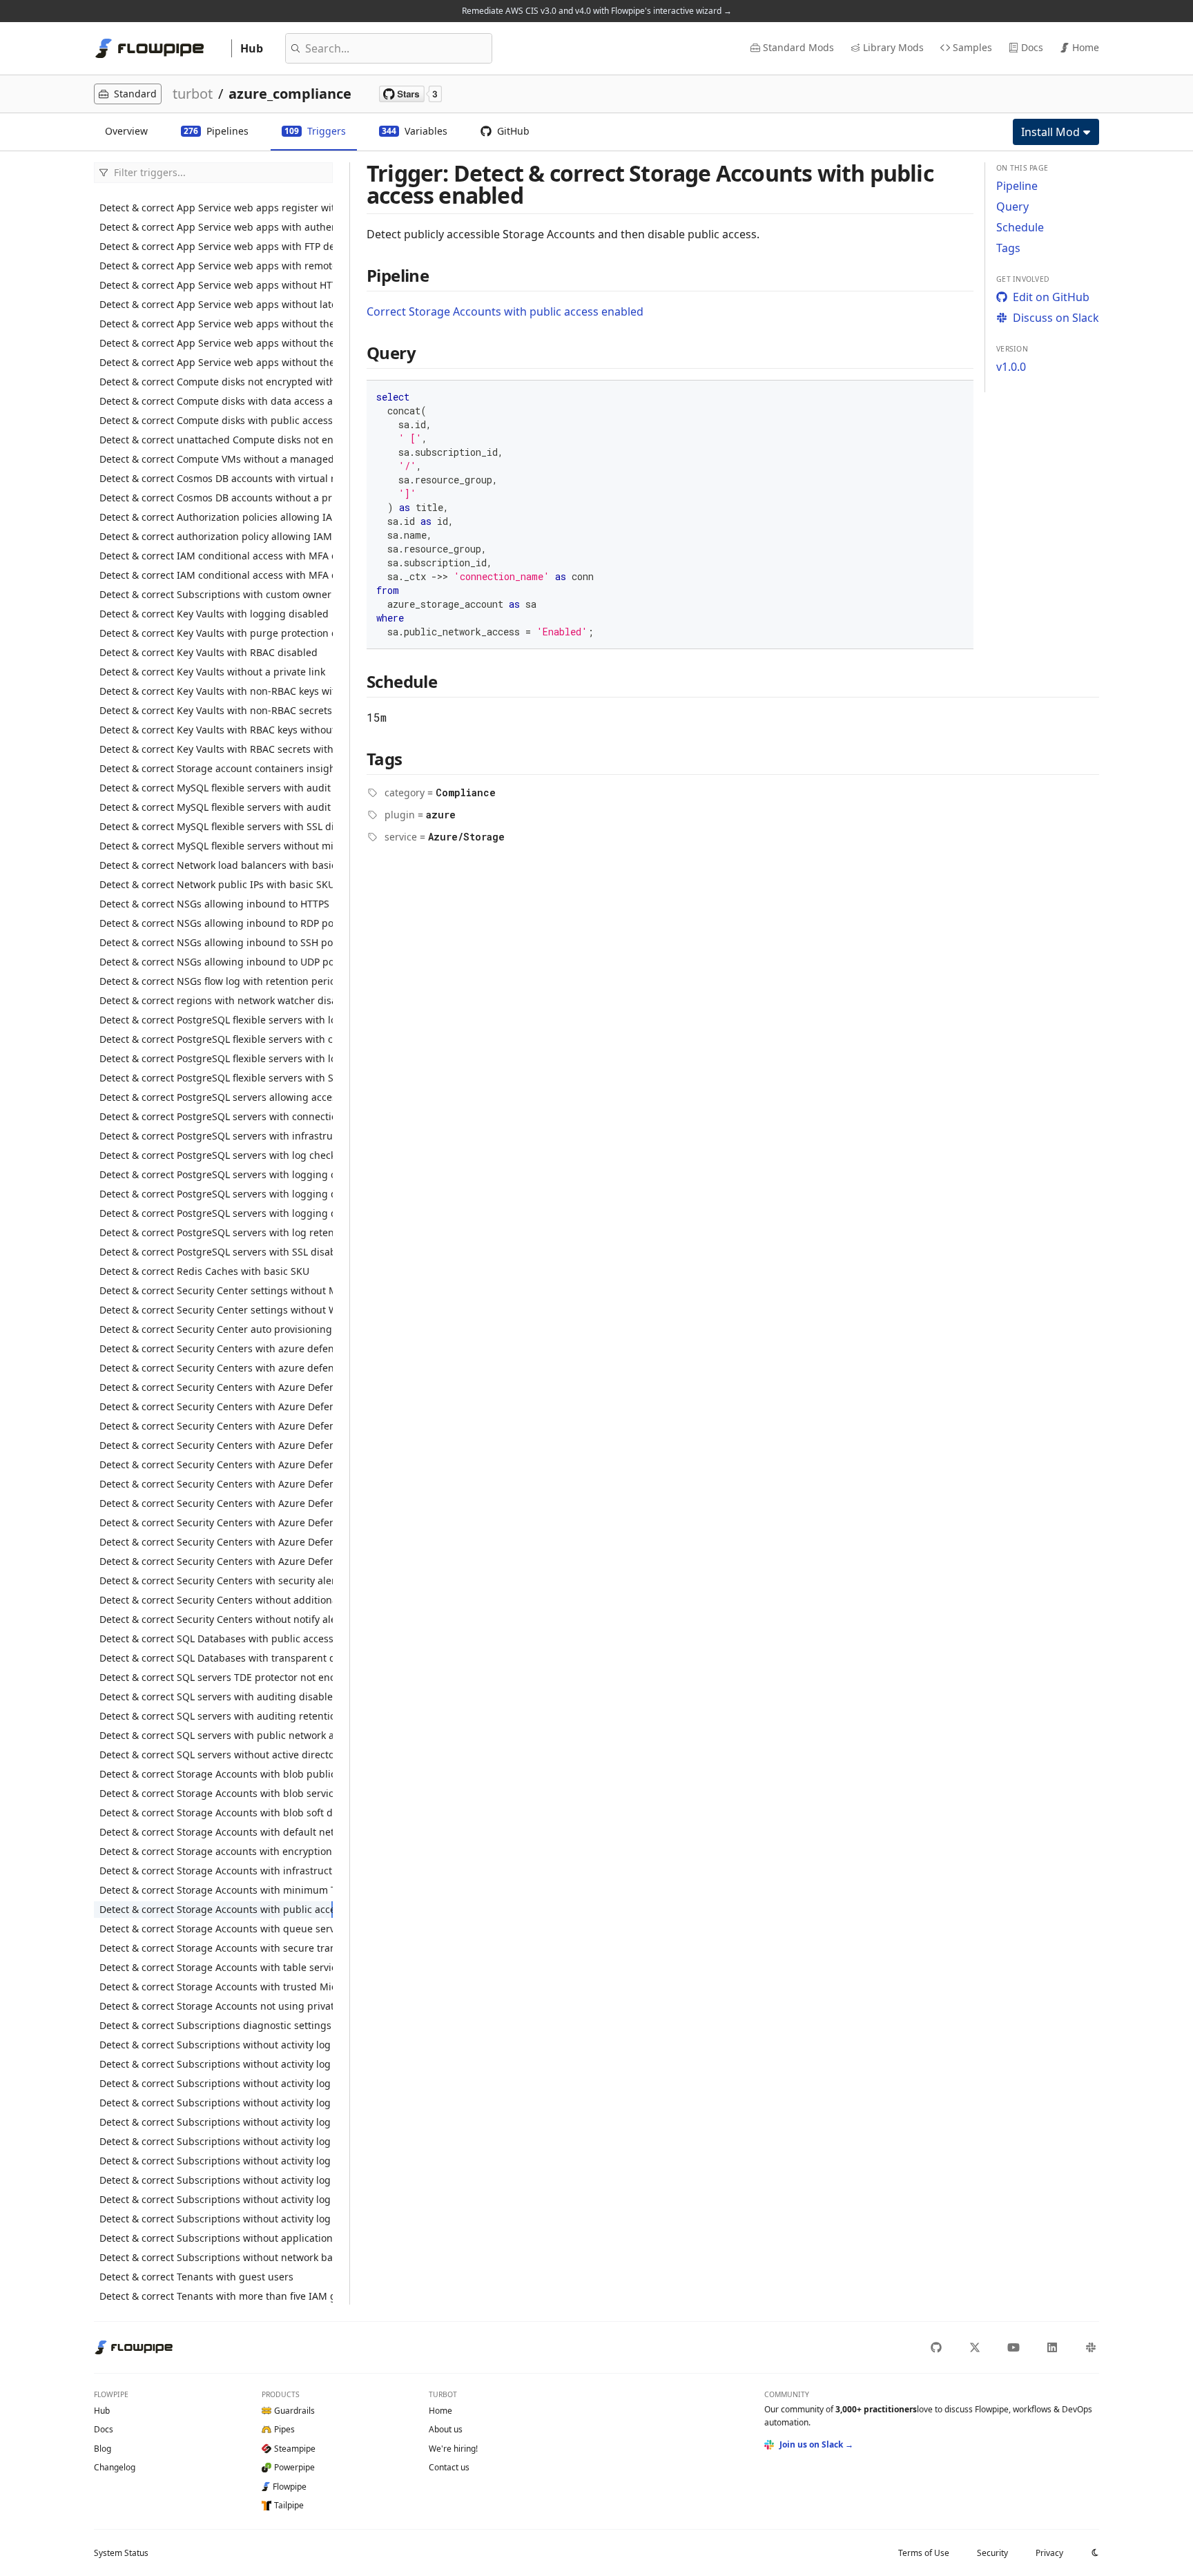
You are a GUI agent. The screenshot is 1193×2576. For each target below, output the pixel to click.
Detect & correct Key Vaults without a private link (212, 672)
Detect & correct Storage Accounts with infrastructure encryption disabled (216, 1871)
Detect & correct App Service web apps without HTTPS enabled (216, 285)
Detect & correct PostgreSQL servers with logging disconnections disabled (216, 1194)
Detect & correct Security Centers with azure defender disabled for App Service (216, 1348)
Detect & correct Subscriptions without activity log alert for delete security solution (216, 2180)
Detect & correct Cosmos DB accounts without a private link (216, 498)
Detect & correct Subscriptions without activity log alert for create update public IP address (216, 2219)
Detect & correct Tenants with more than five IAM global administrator (216, 2296)
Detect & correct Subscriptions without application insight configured (216, 2238)
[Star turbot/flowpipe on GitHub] (410, 94)
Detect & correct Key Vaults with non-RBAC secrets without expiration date (216, 710)
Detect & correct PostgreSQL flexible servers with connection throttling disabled (216, 1039)
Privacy (1049, 2553)
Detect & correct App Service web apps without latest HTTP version (216, 304)
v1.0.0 (1011, 367)
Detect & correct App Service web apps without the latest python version (216, 343)
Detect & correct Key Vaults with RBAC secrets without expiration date (216, 749)
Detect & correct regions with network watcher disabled (216, 1000)
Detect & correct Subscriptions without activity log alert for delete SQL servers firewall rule (216, 2199)
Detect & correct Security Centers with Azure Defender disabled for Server (216, 1503)
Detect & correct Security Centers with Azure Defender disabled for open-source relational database (216, 1464)
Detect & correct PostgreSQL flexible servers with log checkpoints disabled (216, 1058)
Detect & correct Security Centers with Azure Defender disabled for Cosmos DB (216, 1406)
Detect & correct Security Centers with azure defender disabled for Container (216, 1368)
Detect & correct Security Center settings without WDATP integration (216, 1310)
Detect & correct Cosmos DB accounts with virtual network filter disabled (216, 478)
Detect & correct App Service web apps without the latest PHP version (216, 324)
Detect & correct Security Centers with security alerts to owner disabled (216, 1580)
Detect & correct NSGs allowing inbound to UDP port (216, 962)
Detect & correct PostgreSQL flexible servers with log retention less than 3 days (216, 1020)
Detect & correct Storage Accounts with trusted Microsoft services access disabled (216, 1987)
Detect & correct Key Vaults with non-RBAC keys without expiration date (216, 691)
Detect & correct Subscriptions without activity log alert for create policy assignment (216, 2045)
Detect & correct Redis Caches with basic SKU (204, 1271)
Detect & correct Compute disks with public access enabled (216, 420)
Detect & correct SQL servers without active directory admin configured (216, 1755)
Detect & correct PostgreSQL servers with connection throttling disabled (216, 1116)
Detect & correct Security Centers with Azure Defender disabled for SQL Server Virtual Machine (216, 1542)
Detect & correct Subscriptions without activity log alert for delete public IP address (216, 2161)
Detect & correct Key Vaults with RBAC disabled (208, 652)
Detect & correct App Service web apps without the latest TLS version (216, 362)
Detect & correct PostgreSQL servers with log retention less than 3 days (216, 1232)
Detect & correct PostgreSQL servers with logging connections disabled (216, 1174)
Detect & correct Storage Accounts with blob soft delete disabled (216, 1813)
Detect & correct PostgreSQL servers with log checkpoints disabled (216, 1155)
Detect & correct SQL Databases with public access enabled (216, 1638)
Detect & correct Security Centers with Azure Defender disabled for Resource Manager (216, 1484)
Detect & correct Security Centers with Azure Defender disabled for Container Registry (216, 1387)
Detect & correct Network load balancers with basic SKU (216, 865)
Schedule (1020, 227)
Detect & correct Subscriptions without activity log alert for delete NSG (216, 2122)
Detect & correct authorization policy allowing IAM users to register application (216, 536)
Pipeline (1017, 186)
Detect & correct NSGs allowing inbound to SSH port (216, 942)
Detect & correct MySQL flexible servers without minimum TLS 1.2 (216, 846)
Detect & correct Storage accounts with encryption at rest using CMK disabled (216, 1851)
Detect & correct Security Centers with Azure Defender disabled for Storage (216, 1561)
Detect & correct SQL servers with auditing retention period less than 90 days (216, 1716)
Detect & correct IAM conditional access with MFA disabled (216, 556)
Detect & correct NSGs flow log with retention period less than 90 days (216, 981)
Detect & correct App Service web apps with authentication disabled (216, 227)
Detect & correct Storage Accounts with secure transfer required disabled (216, 1948)
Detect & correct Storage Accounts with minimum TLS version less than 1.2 (216, 1890)
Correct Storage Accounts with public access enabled (505, 311)
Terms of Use (924, 2553)
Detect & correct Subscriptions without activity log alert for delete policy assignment (216, 2141)
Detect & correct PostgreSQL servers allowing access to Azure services (216, 1097)
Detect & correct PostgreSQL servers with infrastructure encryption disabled (216, 1136)
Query (1012, 206)
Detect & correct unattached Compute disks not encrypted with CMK (216, 440)
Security (992, 2553)
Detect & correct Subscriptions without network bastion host (216, 2257)
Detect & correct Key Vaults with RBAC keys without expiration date (216, 730)
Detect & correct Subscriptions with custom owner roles (216, 594)
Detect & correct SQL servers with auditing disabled (216, 1696)
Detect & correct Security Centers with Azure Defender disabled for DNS (216, 1426)
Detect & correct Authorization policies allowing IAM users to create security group (216, 517)
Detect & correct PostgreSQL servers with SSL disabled (216, 1252)
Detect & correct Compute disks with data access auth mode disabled (216, 401)
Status (121, 2553)
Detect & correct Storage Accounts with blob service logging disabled (216, 1793)
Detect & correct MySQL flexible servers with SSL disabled (216, 826)
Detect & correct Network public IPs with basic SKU (216, 884)
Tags (1008, 248)
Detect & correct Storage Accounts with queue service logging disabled (216, 1929)
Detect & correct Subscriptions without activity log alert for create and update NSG (216, 2064)
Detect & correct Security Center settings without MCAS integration (216, 1290)
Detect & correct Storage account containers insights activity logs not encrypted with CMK (216, 768)
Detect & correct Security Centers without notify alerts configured (216, 1619)
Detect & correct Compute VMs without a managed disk (216, 459)
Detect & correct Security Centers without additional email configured (216, 1600)
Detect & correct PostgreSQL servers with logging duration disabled (216, 1213)
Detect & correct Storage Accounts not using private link (216, 2006)
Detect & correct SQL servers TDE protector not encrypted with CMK (216, 1677)
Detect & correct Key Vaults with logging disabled (214, 614)
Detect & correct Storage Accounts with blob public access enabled (216, 1774)
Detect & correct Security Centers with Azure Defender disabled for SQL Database (216, 1522)
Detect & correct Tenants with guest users (196, 2277)
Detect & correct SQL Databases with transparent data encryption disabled (216, 1658)
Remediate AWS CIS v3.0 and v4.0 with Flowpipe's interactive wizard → (597, 11)
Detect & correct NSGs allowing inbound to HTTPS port (216, 904)
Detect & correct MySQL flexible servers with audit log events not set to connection (216, 807)
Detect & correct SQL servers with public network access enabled (216, 1735)
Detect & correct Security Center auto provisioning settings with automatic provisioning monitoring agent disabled (216, 1329)
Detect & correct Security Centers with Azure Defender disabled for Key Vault (216, 1445)
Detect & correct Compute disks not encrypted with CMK (216, 382)
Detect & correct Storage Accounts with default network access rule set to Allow (216, 1832)
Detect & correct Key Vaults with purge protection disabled (216, 633)
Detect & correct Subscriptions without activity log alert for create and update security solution (216, 2083)
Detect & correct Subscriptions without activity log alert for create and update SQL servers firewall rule (216, 2103)
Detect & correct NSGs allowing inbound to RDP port (216, 923)
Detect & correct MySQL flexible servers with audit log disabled (216, 788)
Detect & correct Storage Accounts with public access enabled (216, 1909)
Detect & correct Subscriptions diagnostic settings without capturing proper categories (216, 2025)
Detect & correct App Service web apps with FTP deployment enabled (216, 246)
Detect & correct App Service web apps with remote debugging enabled (216, 266)
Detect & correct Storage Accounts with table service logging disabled (216, 1967)
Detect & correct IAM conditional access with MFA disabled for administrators (216, 575)
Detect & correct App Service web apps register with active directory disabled (216, 208)
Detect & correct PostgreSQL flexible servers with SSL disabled (216, 1078)
